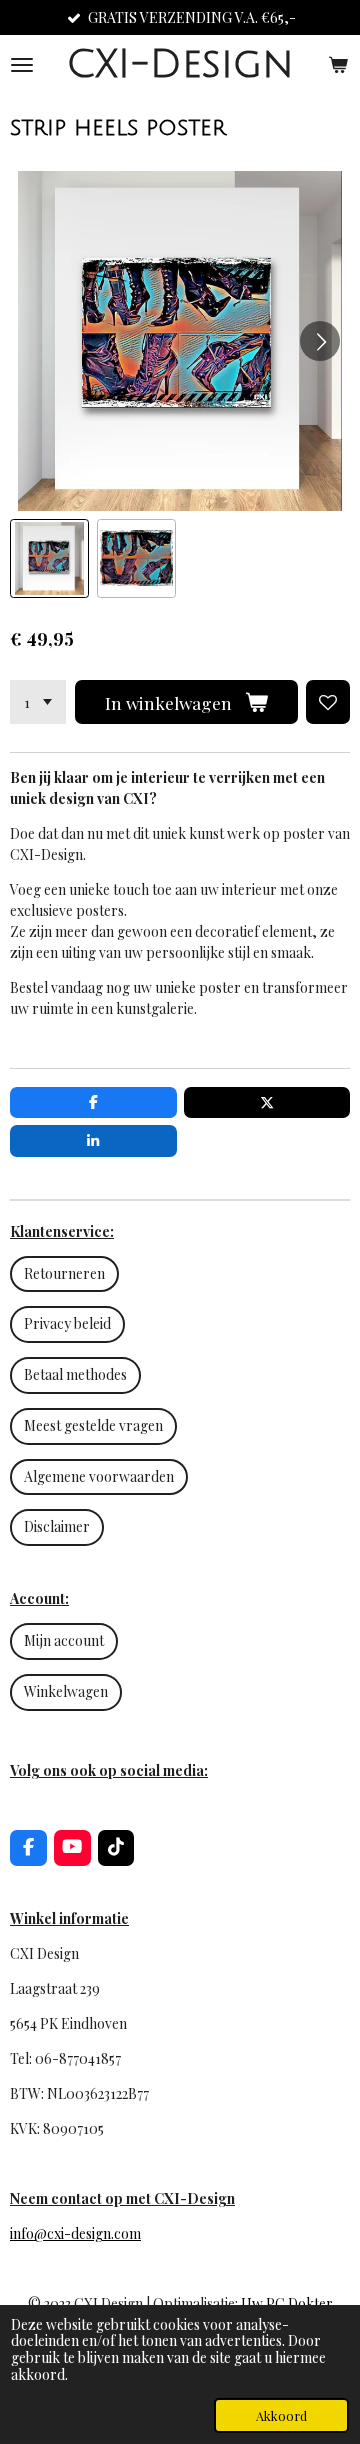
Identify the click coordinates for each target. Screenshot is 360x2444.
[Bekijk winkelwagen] (338, 64)
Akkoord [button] (281, 2415)
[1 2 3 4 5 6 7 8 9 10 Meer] (38, 702)
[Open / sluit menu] (22, 64)
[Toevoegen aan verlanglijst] (328, 702)
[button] (49, 558)
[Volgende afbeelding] (320, 341)
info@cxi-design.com (75, 2233)
